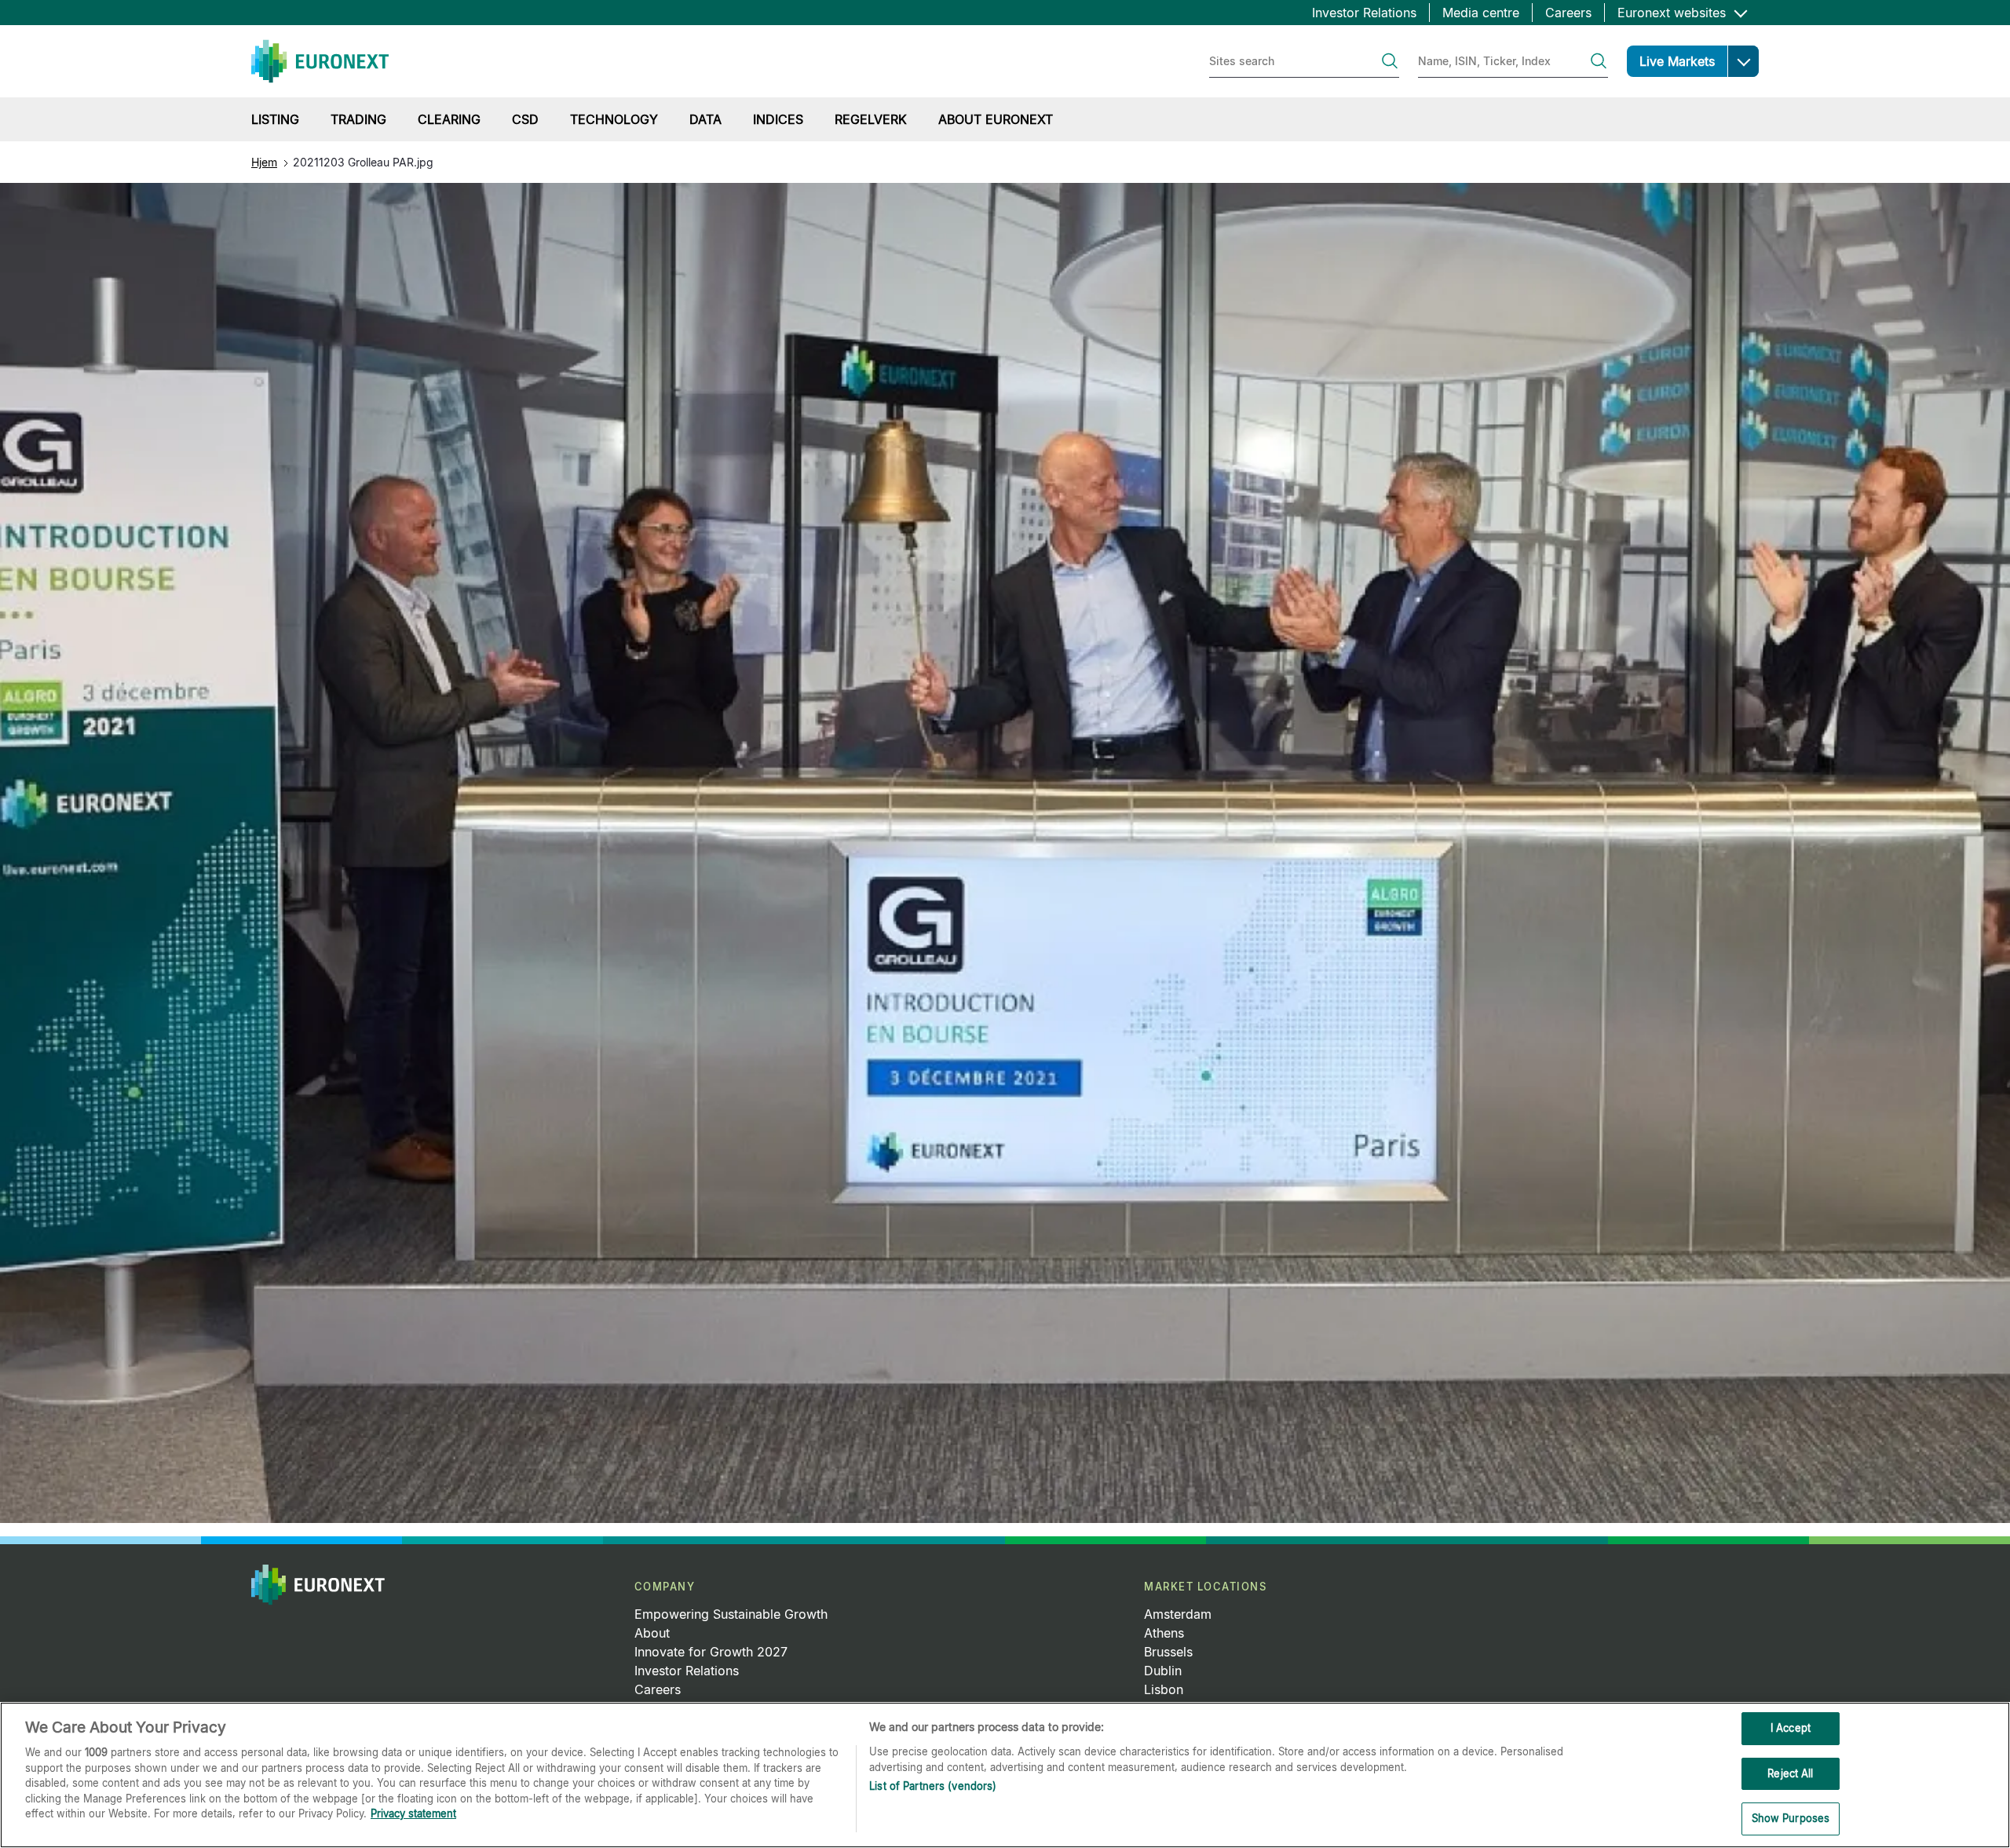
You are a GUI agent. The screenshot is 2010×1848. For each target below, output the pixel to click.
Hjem (264, 162)
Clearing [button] (449, 119)
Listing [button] (275, 119)
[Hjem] (320, 61)
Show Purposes (1791, 1818)
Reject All (1790, 1773)
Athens (1164, 1633)
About (652, 1633)
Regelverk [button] (871, 119)
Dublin (1163, 1671)
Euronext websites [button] (1674, 13)
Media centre (1481, 13)
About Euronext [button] (996, 119)
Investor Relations (1364, 13)
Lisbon (1164, 1689)
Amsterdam (1178, 1614)
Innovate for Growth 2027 (711, 1652)
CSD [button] (525, 119)
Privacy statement (413, 1813)
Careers (1568, 13)
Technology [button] (614, 119)
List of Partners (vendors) (933, 1786)
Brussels (1168, 1652)
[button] (1743, 61)
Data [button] (705, 119)
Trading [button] (358, 119)
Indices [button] (778, 119)
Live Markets (1677, 61)
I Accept (1791, 1728)
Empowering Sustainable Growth (731, 1614)
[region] (1005, 1775)
